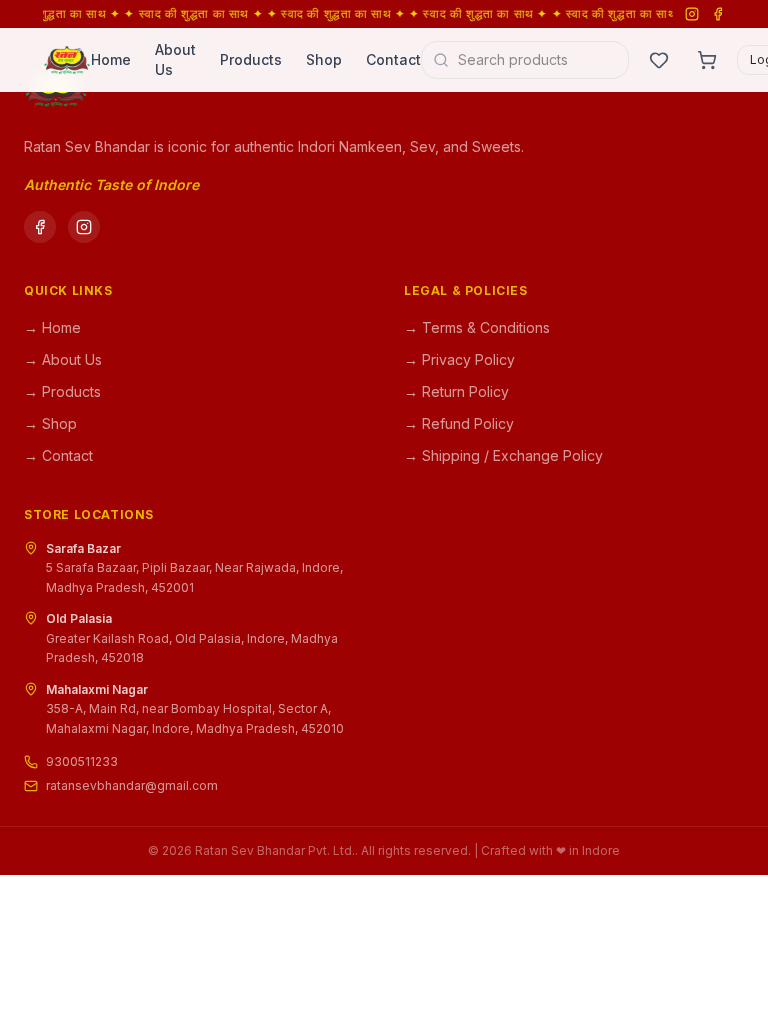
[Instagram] (692, 14)
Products (251, 59)
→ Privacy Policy (459, 359)
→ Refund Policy (459, 423)
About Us (175, 59)
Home (111, 59)
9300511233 (82, 761)
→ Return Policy (456, 391)
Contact (393, 59)
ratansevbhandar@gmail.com (132, 785)
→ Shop (50, 423)
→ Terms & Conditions (477, 327)
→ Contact (58, 455)
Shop (324, 59)
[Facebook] (718, 14)
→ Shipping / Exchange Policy (503, 455)
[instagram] (84, 227)
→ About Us (63, 359)
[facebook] (40, 227)
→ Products (62, 391)
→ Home (52, 327)
